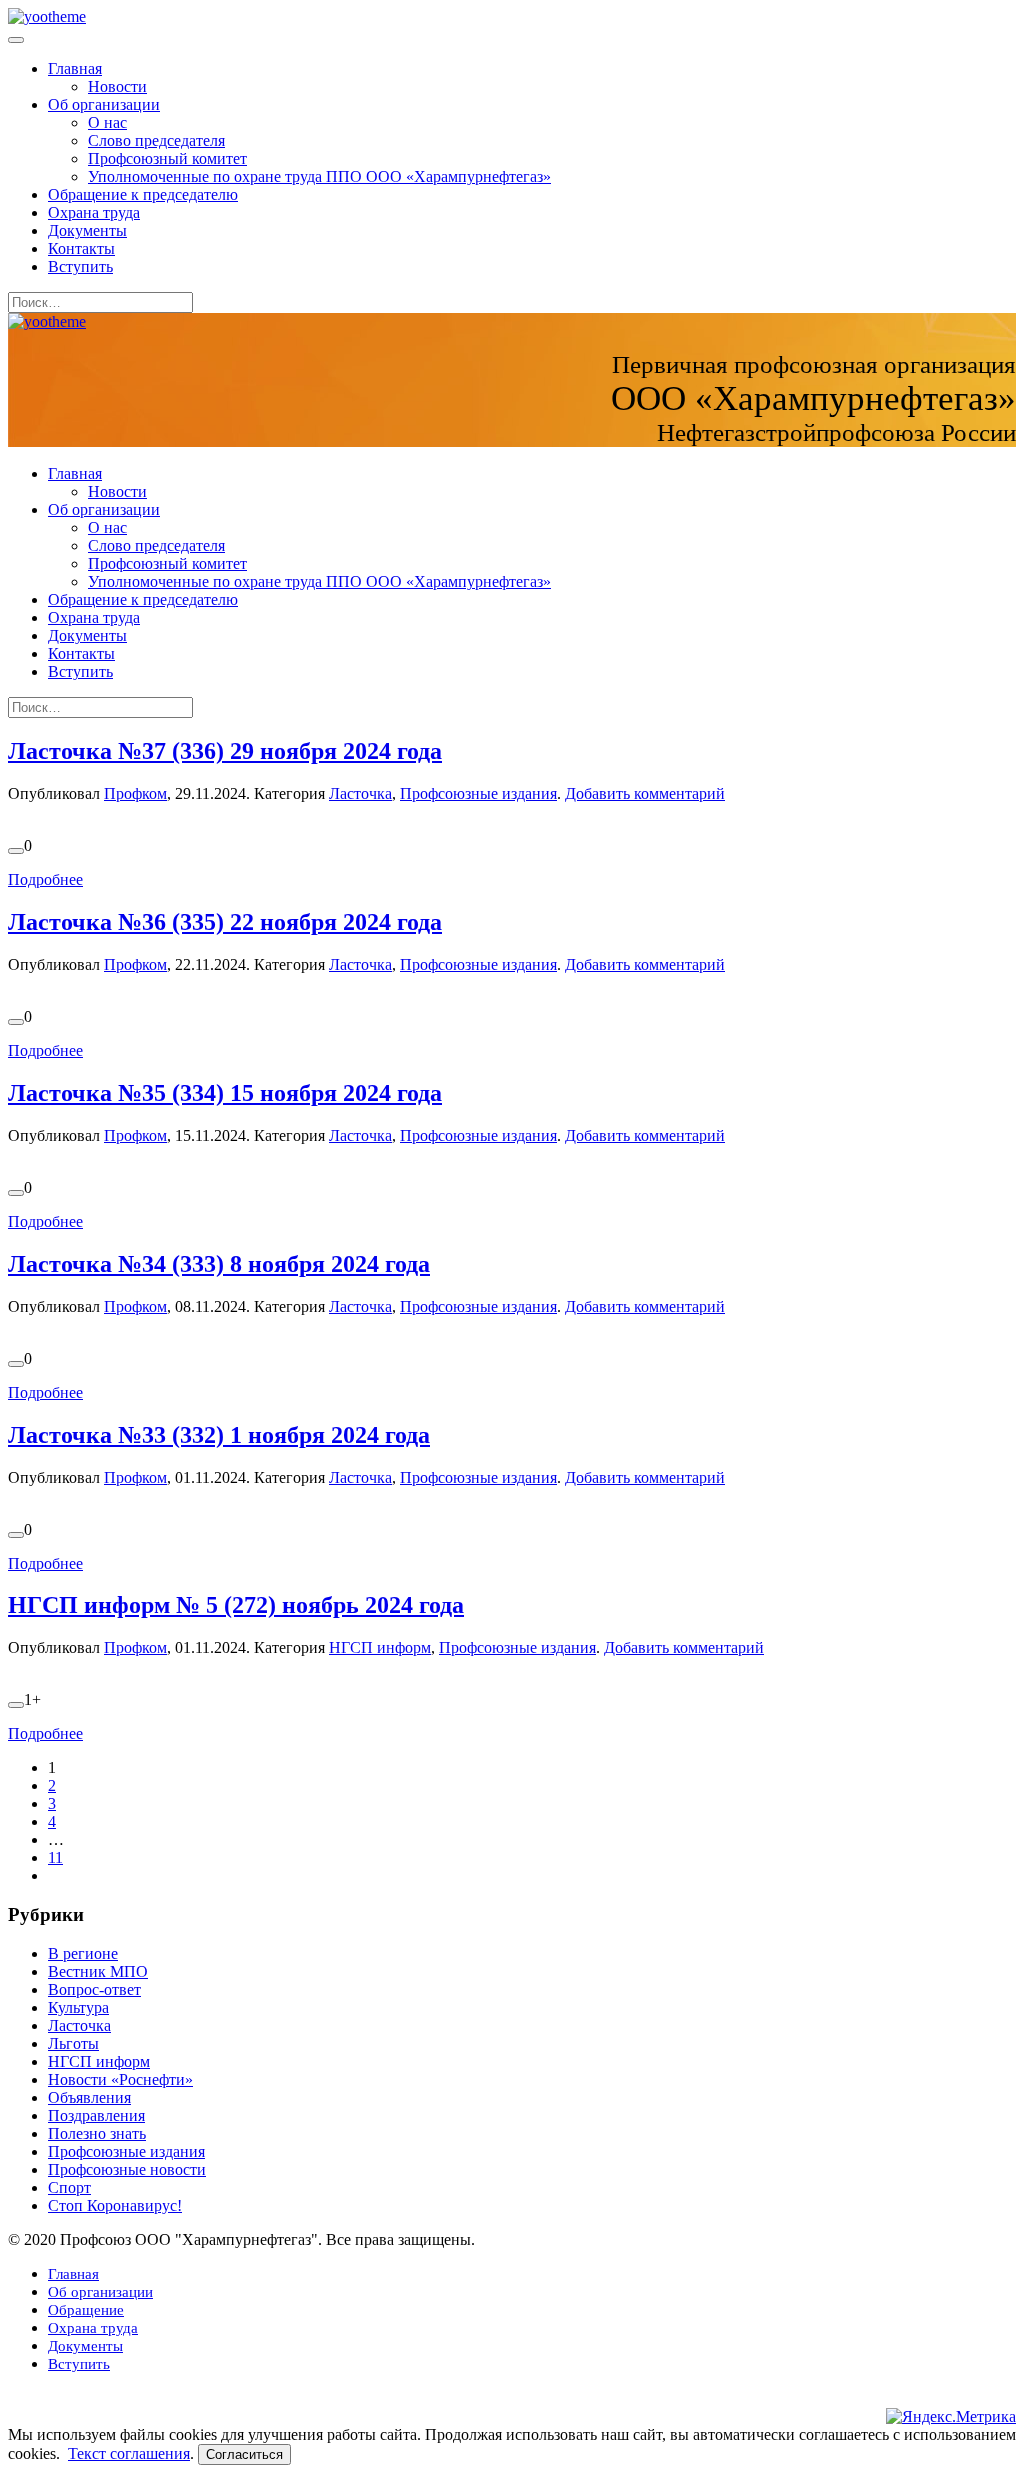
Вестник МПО (98, 1971)
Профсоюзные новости (127, 2169)
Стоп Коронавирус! (115, 2205)
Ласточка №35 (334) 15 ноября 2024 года (225, 1093)
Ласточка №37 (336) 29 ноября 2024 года (225, 751)
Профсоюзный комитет (167, 158)
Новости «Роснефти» (120, 2079)
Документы (87, 230)
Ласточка (360, 793)
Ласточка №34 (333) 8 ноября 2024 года (219, 1264)
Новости (117, 86)
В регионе (83, 1953)
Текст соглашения (129, 2453)
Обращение (86, 2310)
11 (55, 1857)
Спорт (69, 2187)
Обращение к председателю (143, 194)
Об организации (104, 104)
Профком (135, 793)
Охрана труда (94, 212)
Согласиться (244, 2454)
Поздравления (96, 2115)
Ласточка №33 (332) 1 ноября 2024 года (219, 1435)
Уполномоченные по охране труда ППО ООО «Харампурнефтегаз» (319, 176)
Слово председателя (156, 140)
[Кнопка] (16, 851)
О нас (107, 122)
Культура (78, 2007)
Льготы (73, 2043)
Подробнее (45, 879)
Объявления (89, 2097)
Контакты (81, 248)
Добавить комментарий (645, 793)
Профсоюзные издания (478, 793)
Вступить (80, 266)
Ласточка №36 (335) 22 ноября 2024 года (225, 922)
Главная (75, 68)
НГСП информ (380, 1647)
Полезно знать (97, 2133)
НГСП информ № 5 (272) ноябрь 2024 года (236, 1605)
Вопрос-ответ (94, 1989)
